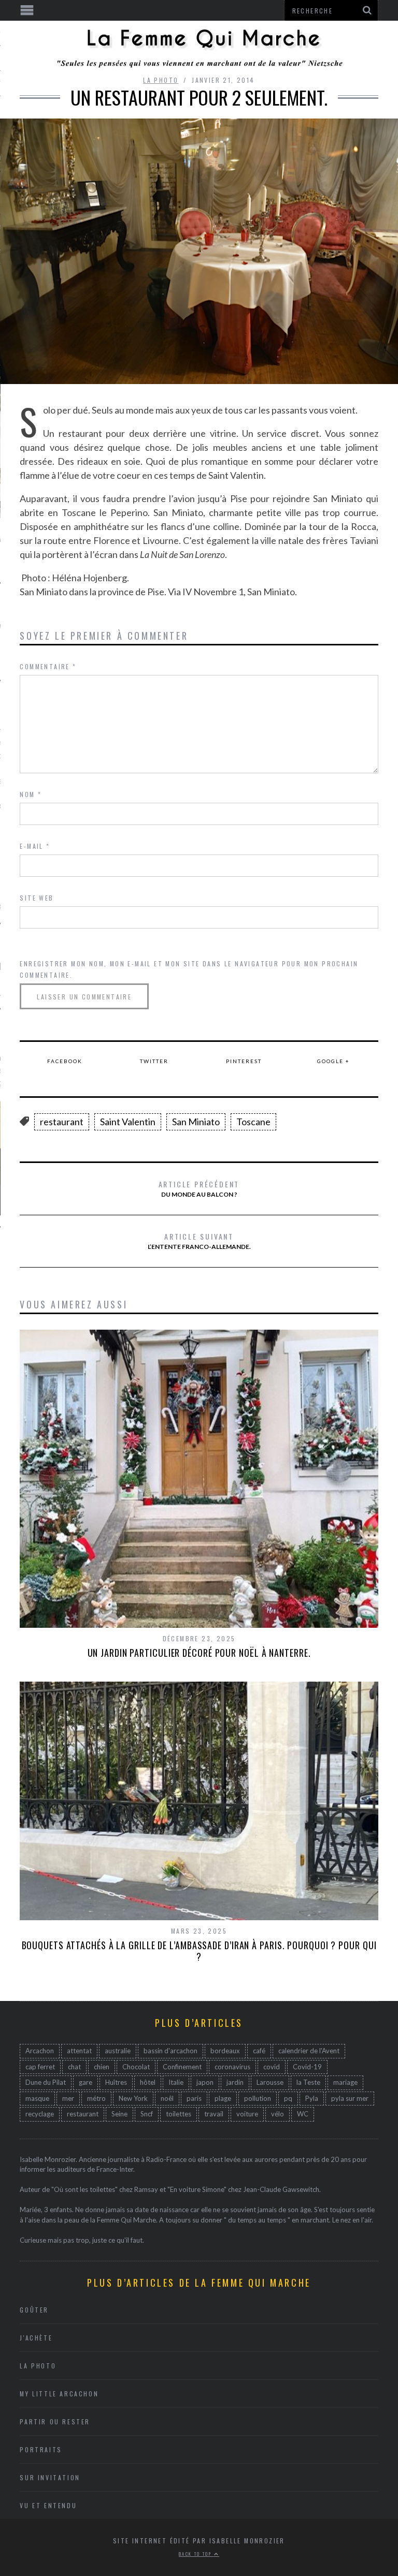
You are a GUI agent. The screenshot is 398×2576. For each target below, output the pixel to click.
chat (74, 2067)
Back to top (196, 2554)
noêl (167, 2098)
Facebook (65, 1061)
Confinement (182, 2067)
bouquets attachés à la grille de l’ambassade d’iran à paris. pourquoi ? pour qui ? (199, 1951)
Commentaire (48, 666)
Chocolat (136, 2067)
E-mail (35, 846)
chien (102, 2067)
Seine (119, 2114)
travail (214, 2114)
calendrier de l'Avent (309, 2051)
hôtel (148, 2082)
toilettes (179, 2114)
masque (37, 2098)
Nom (31, 794)
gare (86, 2082)
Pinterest (244, 1061)
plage (223, 2098)
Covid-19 (307, 2067)
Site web (37, 898)
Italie (176, 2082)
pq (288, 2098)
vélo (278, 2114)
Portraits (41, 2449)
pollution (258, 2098)
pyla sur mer (350, 2098)
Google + (333, 1061)
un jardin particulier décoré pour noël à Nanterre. (199, 1653)
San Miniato (196, 1122)
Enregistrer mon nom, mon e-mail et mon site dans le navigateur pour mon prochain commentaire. (189, 969)
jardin (235, 2082)
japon (205, 2082)
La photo (161, 80)
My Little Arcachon (59, 2394)
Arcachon (40, 2051)
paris (194, 2098)
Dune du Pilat (46, 2082)
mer (68, 2098)
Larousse (270, 2082)
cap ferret (40, 2067)
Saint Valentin (128, 1122)
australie (118, 2051)
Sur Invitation (50, 2477)
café (259, 2051)
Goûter (34, 2310)
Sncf (147, 2114)
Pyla (312, 2098)
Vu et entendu (48, 2505)
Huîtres (116, 2082)
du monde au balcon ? (199, 1188)
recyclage (40, 2114)
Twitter (154, 1061)
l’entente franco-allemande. (199, 1241)
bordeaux (225, 2051)
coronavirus (232, 2067)
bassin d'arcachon (170, 2051)
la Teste (308, 2082)
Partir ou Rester (55, 2422)
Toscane (253, 1122)
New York (133, 2098)
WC (303, 2114)
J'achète (36, 2338)
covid (272, 2067)
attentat (79, 2051)
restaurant (62, 1122)
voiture (247, 2114)
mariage (345, 2082)
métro (96, 2098)
